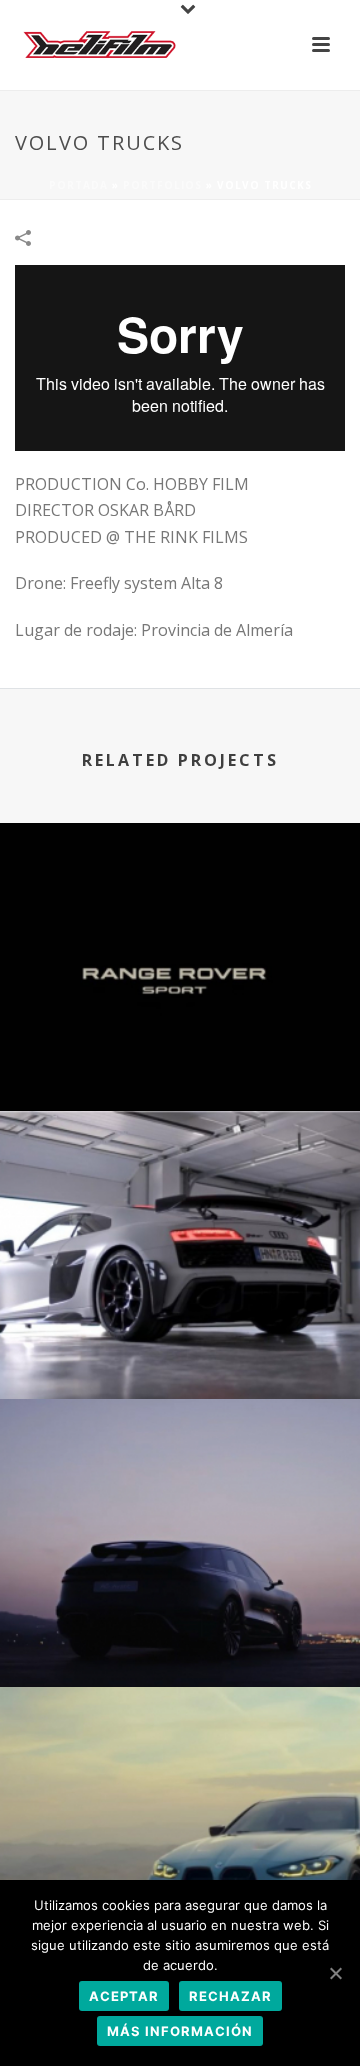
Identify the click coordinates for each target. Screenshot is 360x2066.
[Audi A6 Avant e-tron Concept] (180, 1480)
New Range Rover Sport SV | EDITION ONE (180, 1057)
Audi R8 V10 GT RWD (180, 1345)
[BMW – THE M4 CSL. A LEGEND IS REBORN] (180, 1768)
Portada (78, 185)
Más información (180, 2031)
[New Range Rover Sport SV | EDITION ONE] (180, 904)
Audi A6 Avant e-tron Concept (180, 1633)
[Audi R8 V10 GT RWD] (180, 1192)
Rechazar (230, 1996)
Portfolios (162, 185)
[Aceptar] (335, 1973)
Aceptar (124, 1996)
